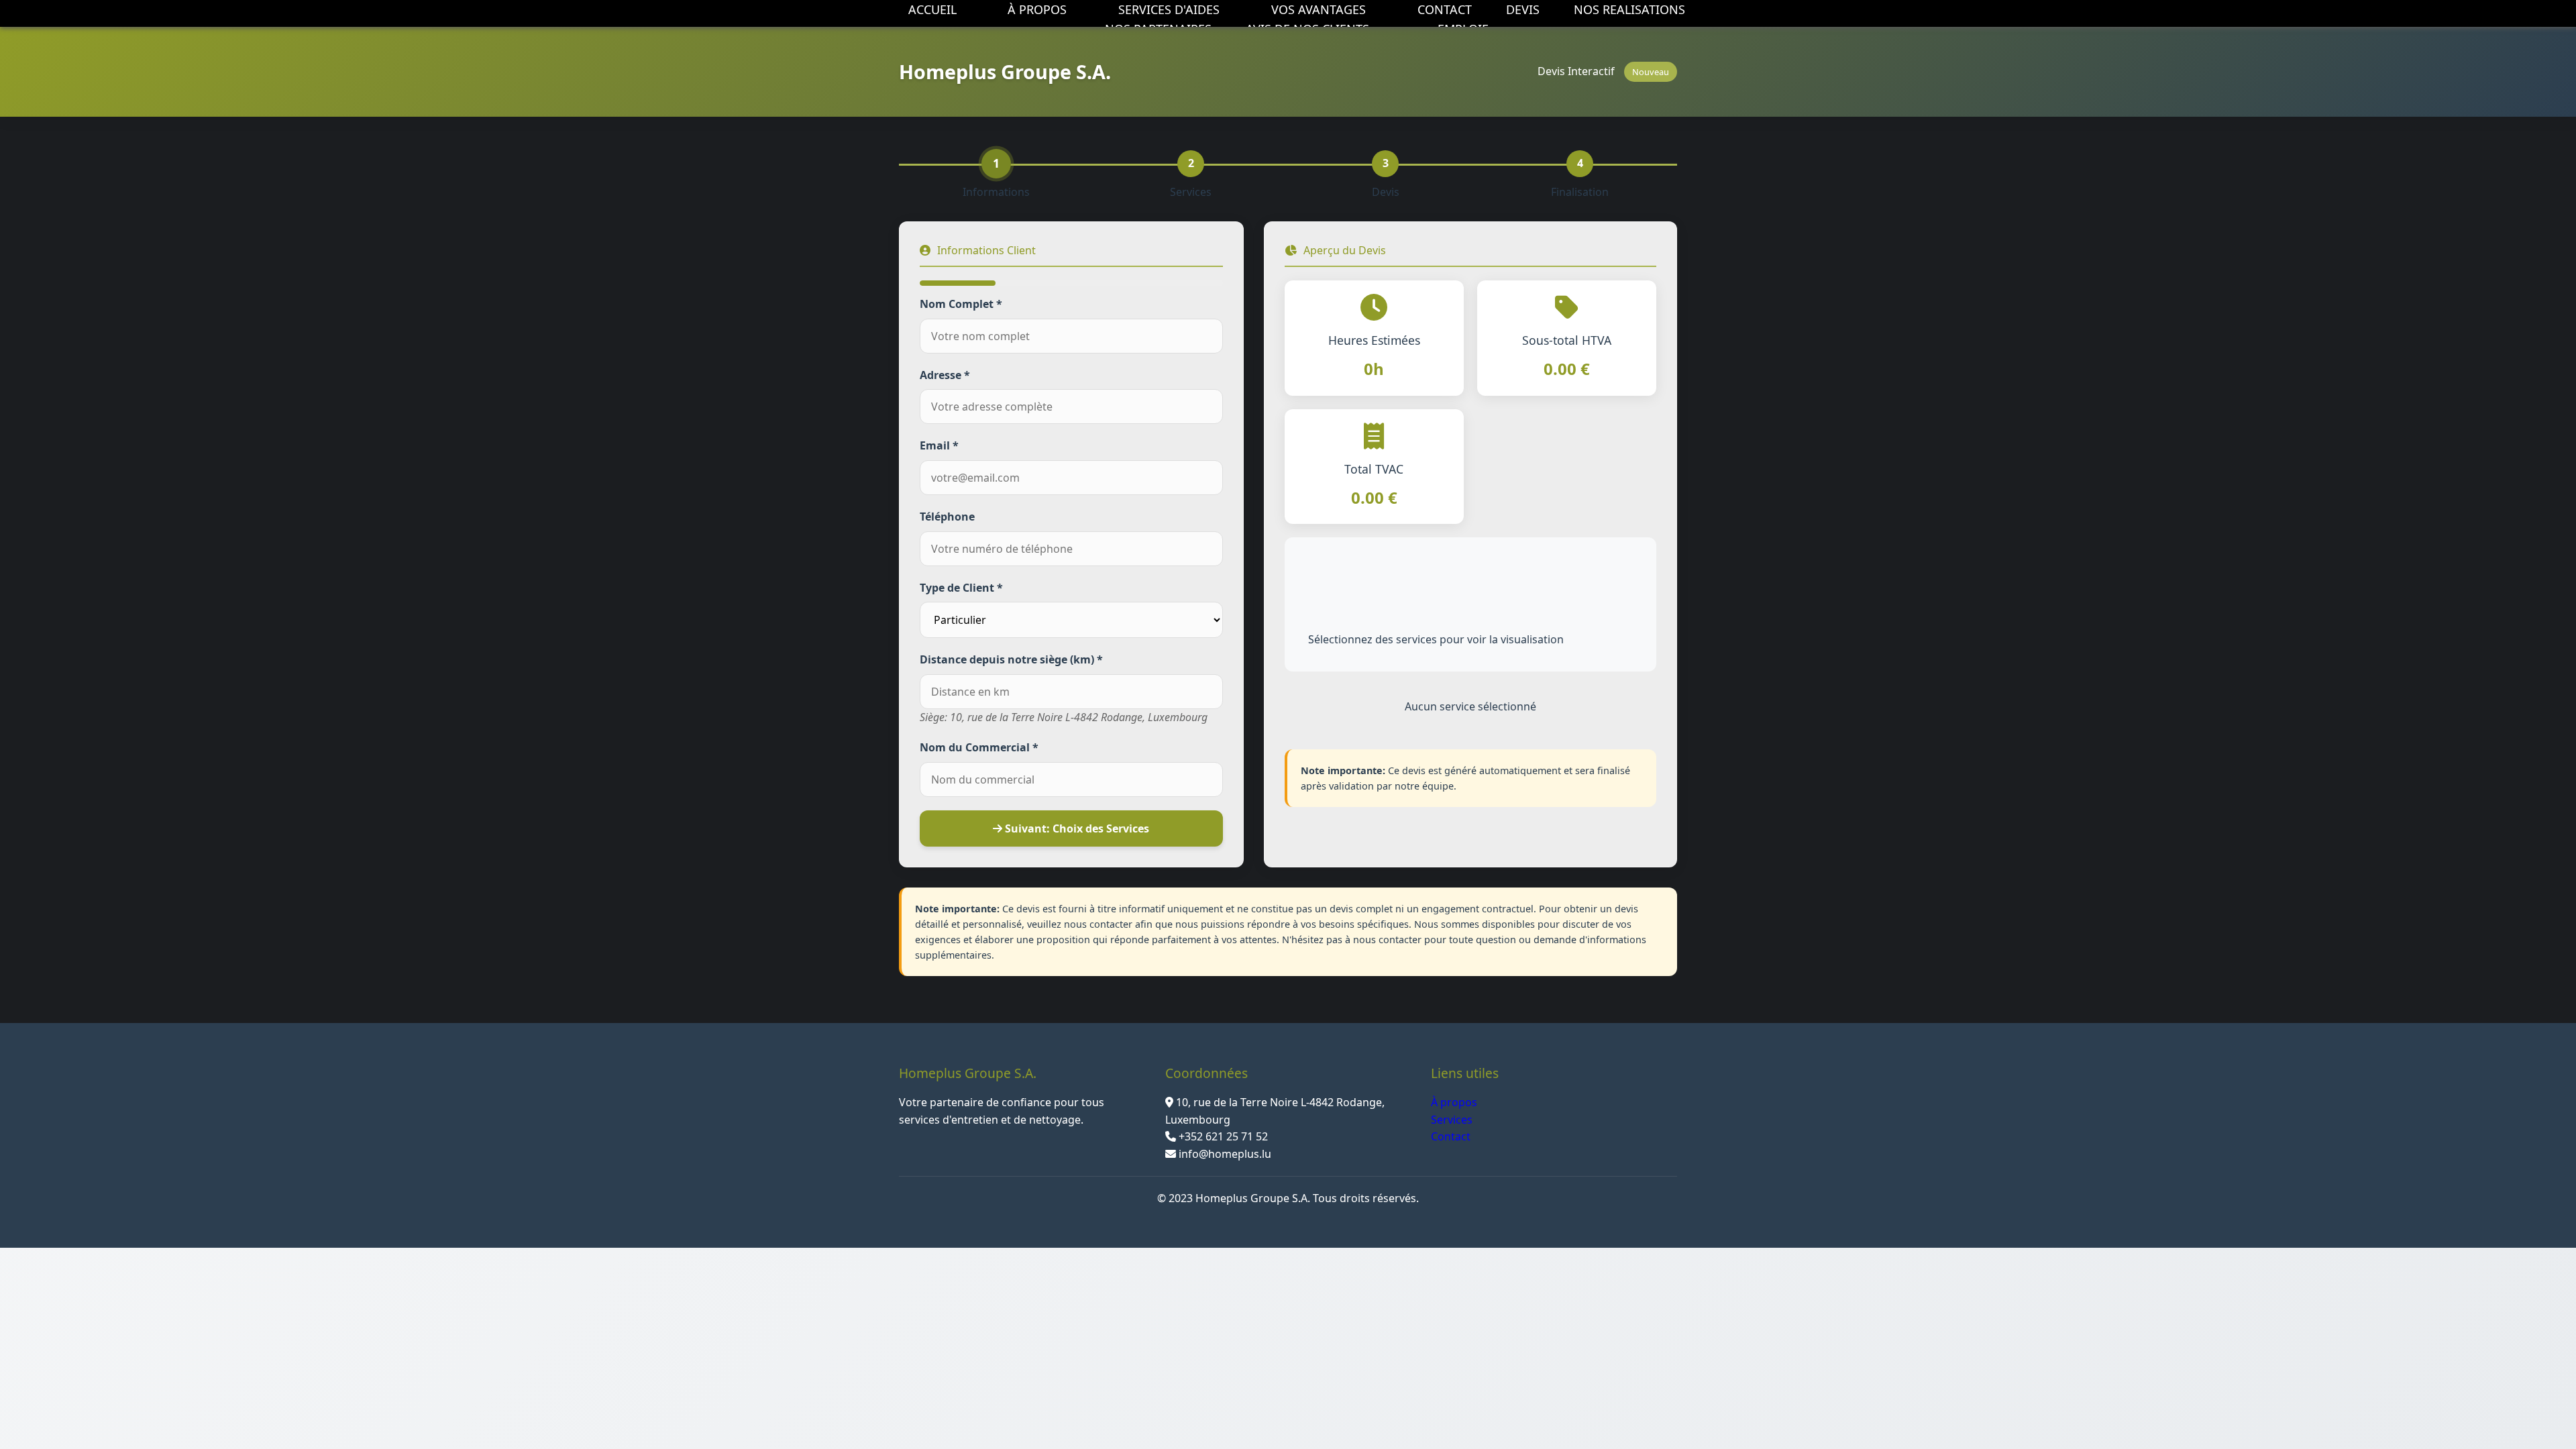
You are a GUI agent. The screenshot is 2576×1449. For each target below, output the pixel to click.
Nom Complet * (961, 304)
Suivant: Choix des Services (1076, 828)
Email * (939, 445)
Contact (1451, 1136)
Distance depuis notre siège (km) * (1011, 659)
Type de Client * (961, 588)
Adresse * (945, 375)
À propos (1454, 1102)
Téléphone (947, 517)
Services (1452, 1120)
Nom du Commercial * (979, 747)
